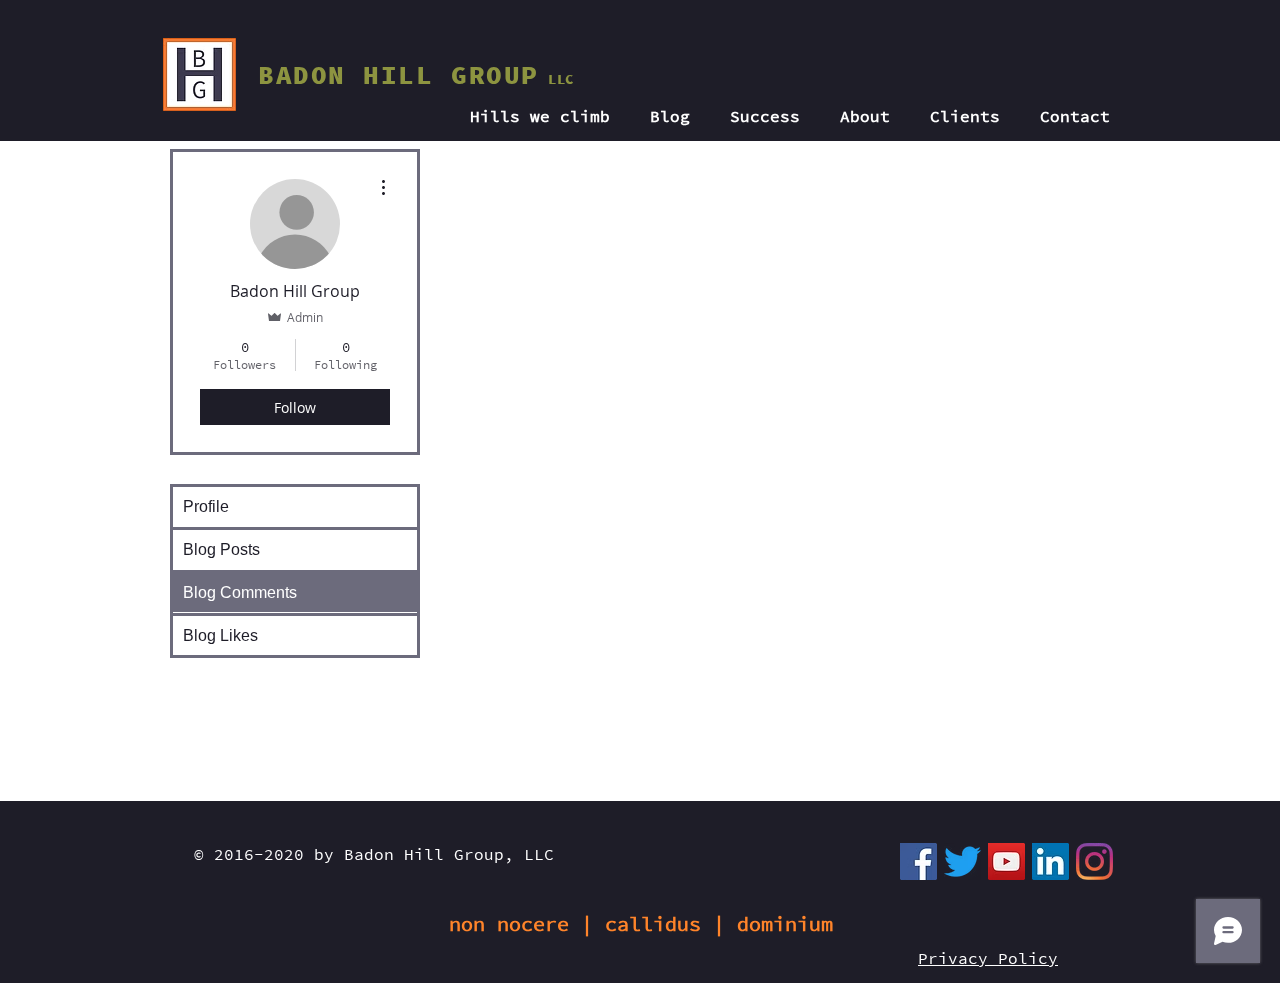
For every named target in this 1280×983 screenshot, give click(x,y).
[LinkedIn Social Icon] (1050, 861)
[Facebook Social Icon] (918, 861)
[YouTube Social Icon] (1006, 861)
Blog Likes (220, 635)
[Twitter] (962, 861)
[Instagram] (1094, 861)
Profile (206, 506)
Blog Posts (221, 549)
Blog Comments (240, 592)
